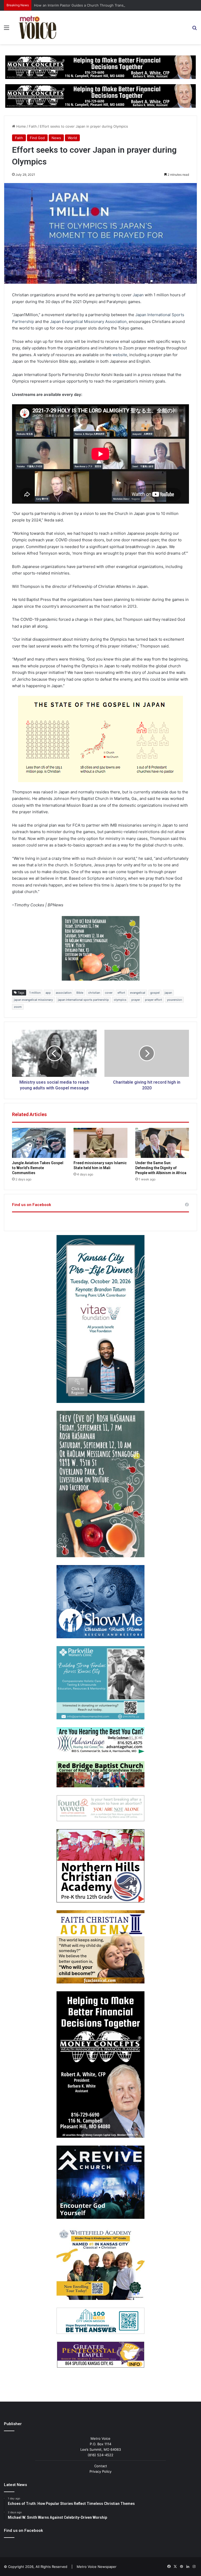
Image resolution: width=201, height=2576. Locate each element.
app (48, 993)
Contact (101, 2466)
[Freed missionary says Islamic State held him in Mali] (100, 1143)
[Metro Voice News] (37, 27)
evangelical (138, 993)
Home (21, 126)
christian (94, 993)
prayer (136, 1000)
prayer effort (153, 1000)
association (64, 993)
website (120, 355)
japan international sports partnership (83, 1000)
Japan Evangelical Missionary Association (88, 322)
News (56, 138)
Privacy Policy (100, 2471)
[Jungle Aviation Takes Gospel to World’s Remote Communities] (39, 1143)
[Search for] (194, 29)
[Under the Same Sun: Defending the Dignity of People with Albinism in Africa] (162, 1143)
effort (121, 993)
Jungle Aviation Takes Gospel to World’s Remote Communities (38, 1168)
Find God (37, 138)
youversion (174, 1000)
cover (109, 993)
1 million (35, 993)
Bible (80, 993)
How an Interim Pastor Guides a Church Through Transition (82, 5)
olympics (120, 1000)
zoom (18, 1007)
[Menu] (7, 29)
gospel (155, 993)
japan (168, 993)
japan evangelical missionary (33, 1000)
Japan (138, 295)
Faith (33, 126)
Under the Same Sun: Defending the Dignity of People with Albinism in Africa (161, 1168)
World (72, 138)
